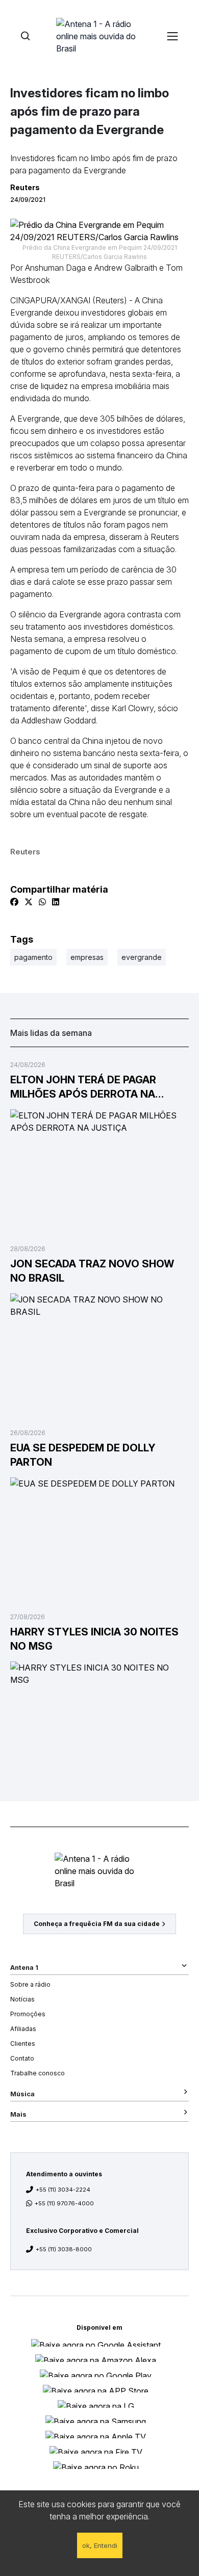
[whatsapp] (42, 902)
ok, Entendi (100, 2545)
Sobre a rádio (30, 1984)
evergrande (142, 957)
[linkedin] (56, 902)
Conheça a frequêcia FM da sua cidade (97, 1924)
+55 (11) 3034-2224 (63, 2190)
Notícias (22, 1999)
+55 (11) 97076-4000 (64, 2203)
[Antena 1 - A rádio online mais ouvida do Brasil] (99, 36)
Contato (22, 2058)
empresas (87, 957)
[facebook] (14, 902)
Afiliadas (23, 2029)
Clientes (23, 2044)
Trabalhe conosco (38, 2073)
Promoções (28, 2014)
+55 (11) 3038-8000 (64, 2249)
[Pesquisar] (25, 36)
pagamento (33, 957)
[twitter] (29, 902)
